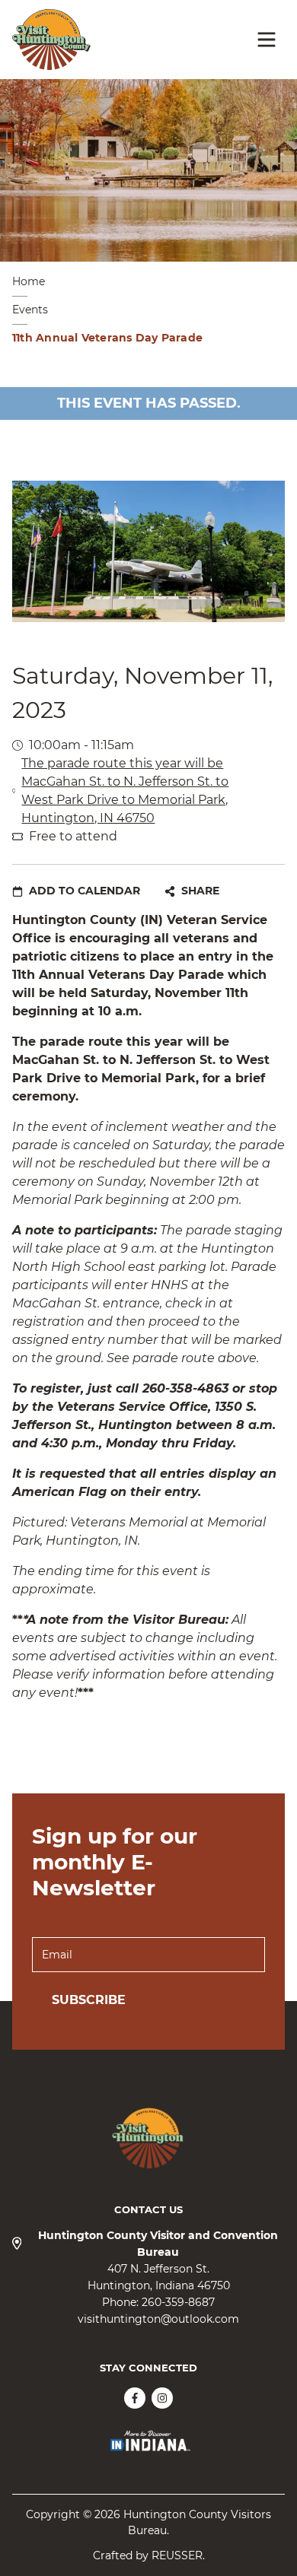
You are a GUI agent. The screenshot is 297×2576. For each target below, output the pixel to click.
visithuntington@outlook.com (158, 2319)
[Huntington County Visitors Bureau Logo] (51, 40)
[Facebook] (135, 2398)
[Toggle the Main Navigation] (267, 40)
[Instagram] (162, 2398)
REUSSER (177, 2555)
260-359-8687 (178, 2302)
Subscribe (89, 2000)
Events (30, 310)
